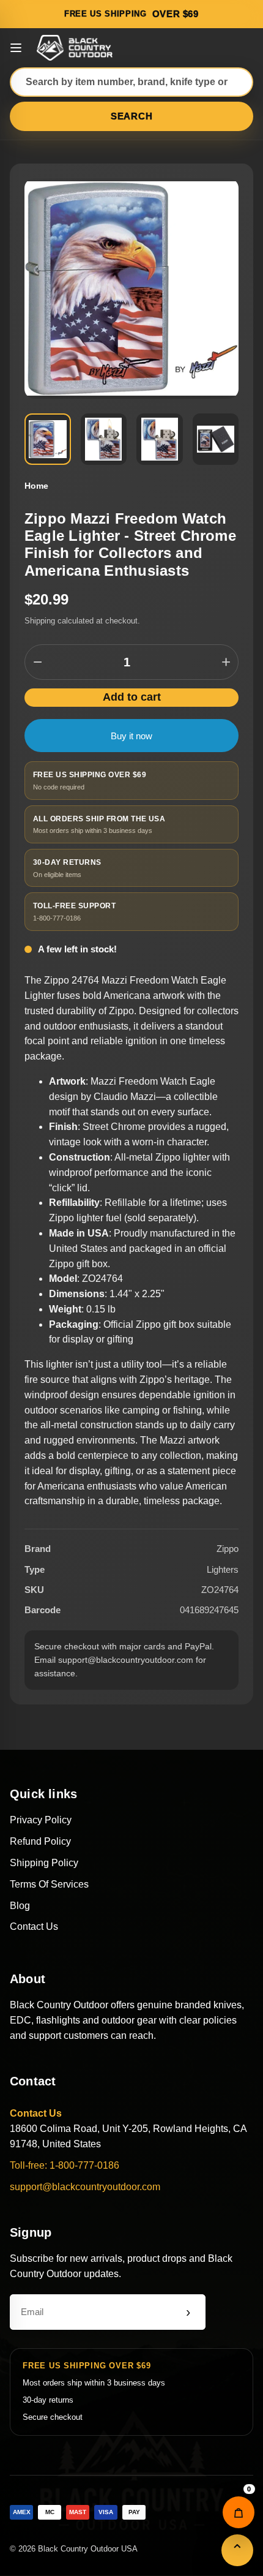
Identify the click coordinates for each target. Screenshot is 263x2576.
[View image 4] (216, 439)
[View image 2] (104, 439)
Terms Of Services (49, 1884)
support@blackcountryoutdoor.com (85, 2187)
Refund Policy (40, 1841)
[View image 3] (160, 439)
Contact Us (34, 1926)
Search (132, 116)
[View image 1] (48, 439)
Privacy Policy (41, 1820)
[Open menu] (16, 48)
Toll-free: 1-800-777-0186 (65, 2165)
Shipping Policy (44, 1863)
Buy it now (131, 736)
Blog (20, 1906)
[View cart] (239, 2512)
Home (36, 486)
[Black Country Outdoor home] (76, 48)
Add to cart (132, 697)
